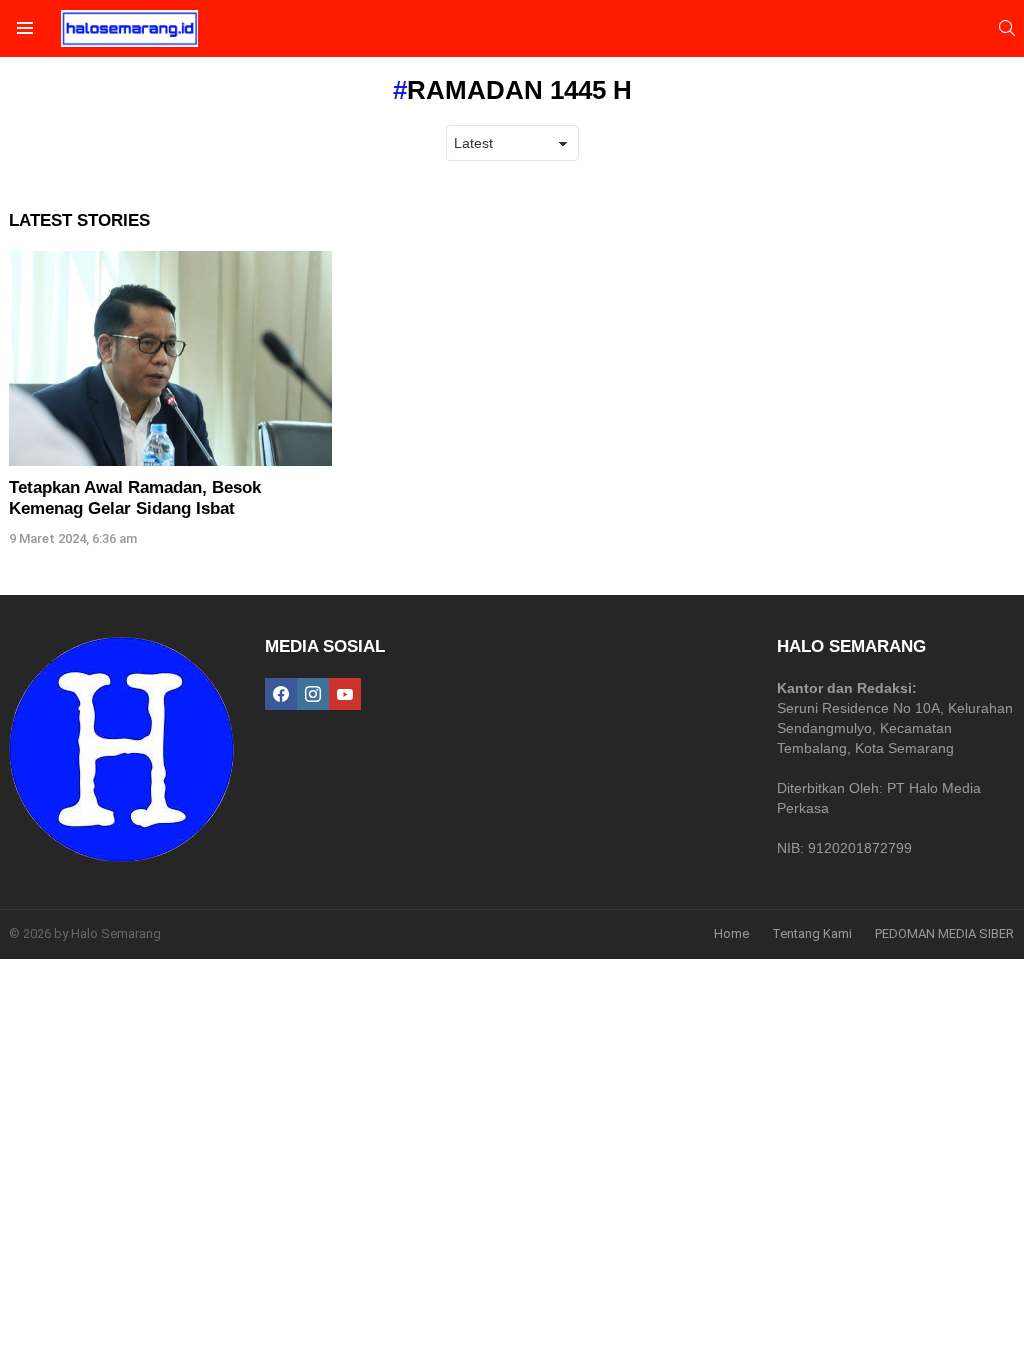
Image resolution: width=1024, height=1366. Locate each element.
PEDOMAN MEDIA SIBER (944, 933)
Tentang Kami (812, 933)
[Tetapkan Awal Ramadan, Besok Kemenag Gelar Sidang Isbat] (170, 358)
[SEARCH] (1007, 28)
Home (731, 933)
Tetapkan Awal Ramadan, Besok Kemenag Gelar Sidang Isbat (135, 497)
